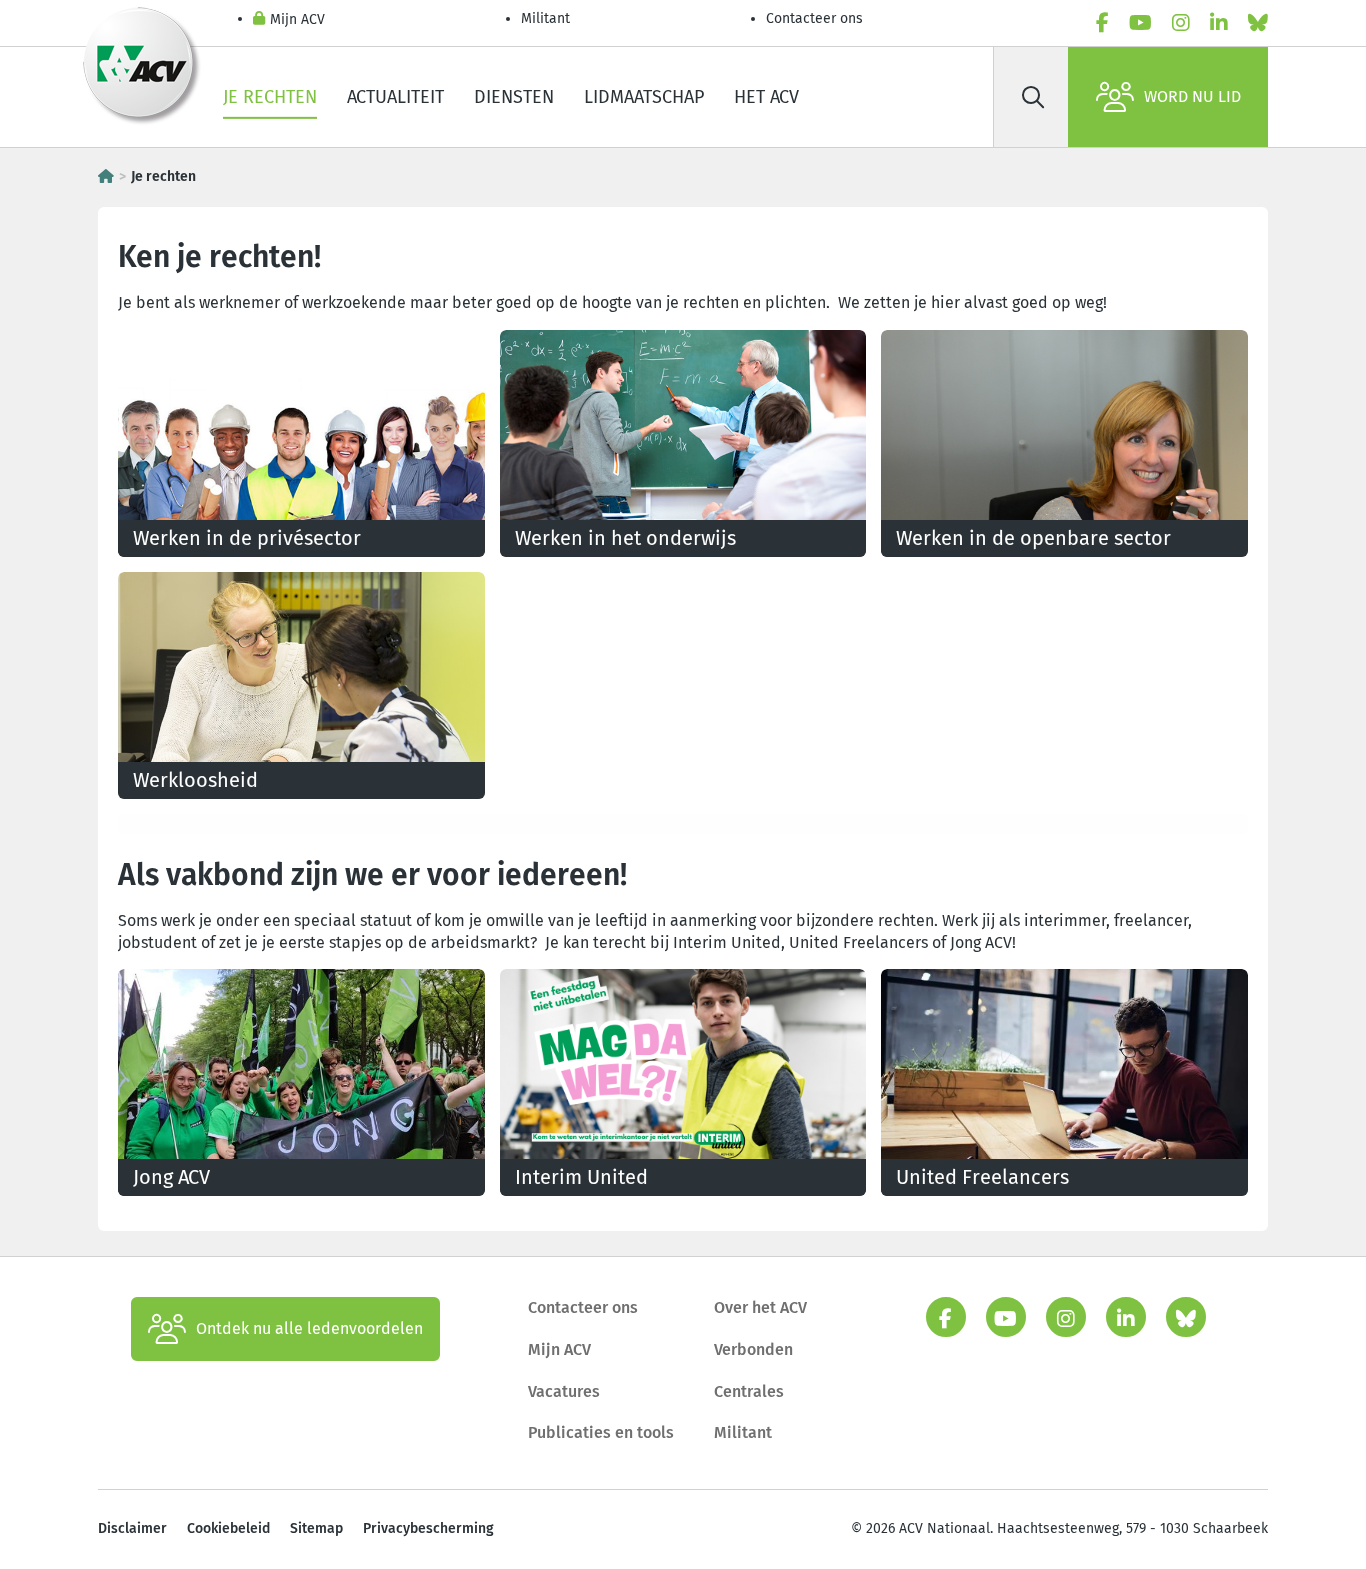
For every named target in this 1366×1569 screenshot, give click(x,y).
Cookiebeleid (228, 1528)
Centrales (749, 1391)
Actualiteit (395, 97)
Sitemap (316, 1528)
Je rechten (270, 97)
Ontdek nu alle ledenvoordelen (309, 1328)
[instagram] (1181, 23)
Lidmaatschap (644, 97)
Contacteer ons (814, 18)
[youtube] (1140, 23)
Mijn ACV (297, 19)
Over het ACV (760, 1307)
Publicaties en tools (601, 1432)
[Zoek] (1033, 97)
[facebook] (1102, 23)
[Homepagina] (106, 176)
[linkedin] (1219, 23)
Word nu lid (1192, 96)
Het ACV (766, 97)
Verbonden (753, 1349)
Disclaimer (132, 1528)
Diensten (514, 97)
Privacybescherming (428, 1528)
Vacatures (564, 1391)
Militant (545, 18)
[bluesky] (1258, 23)
